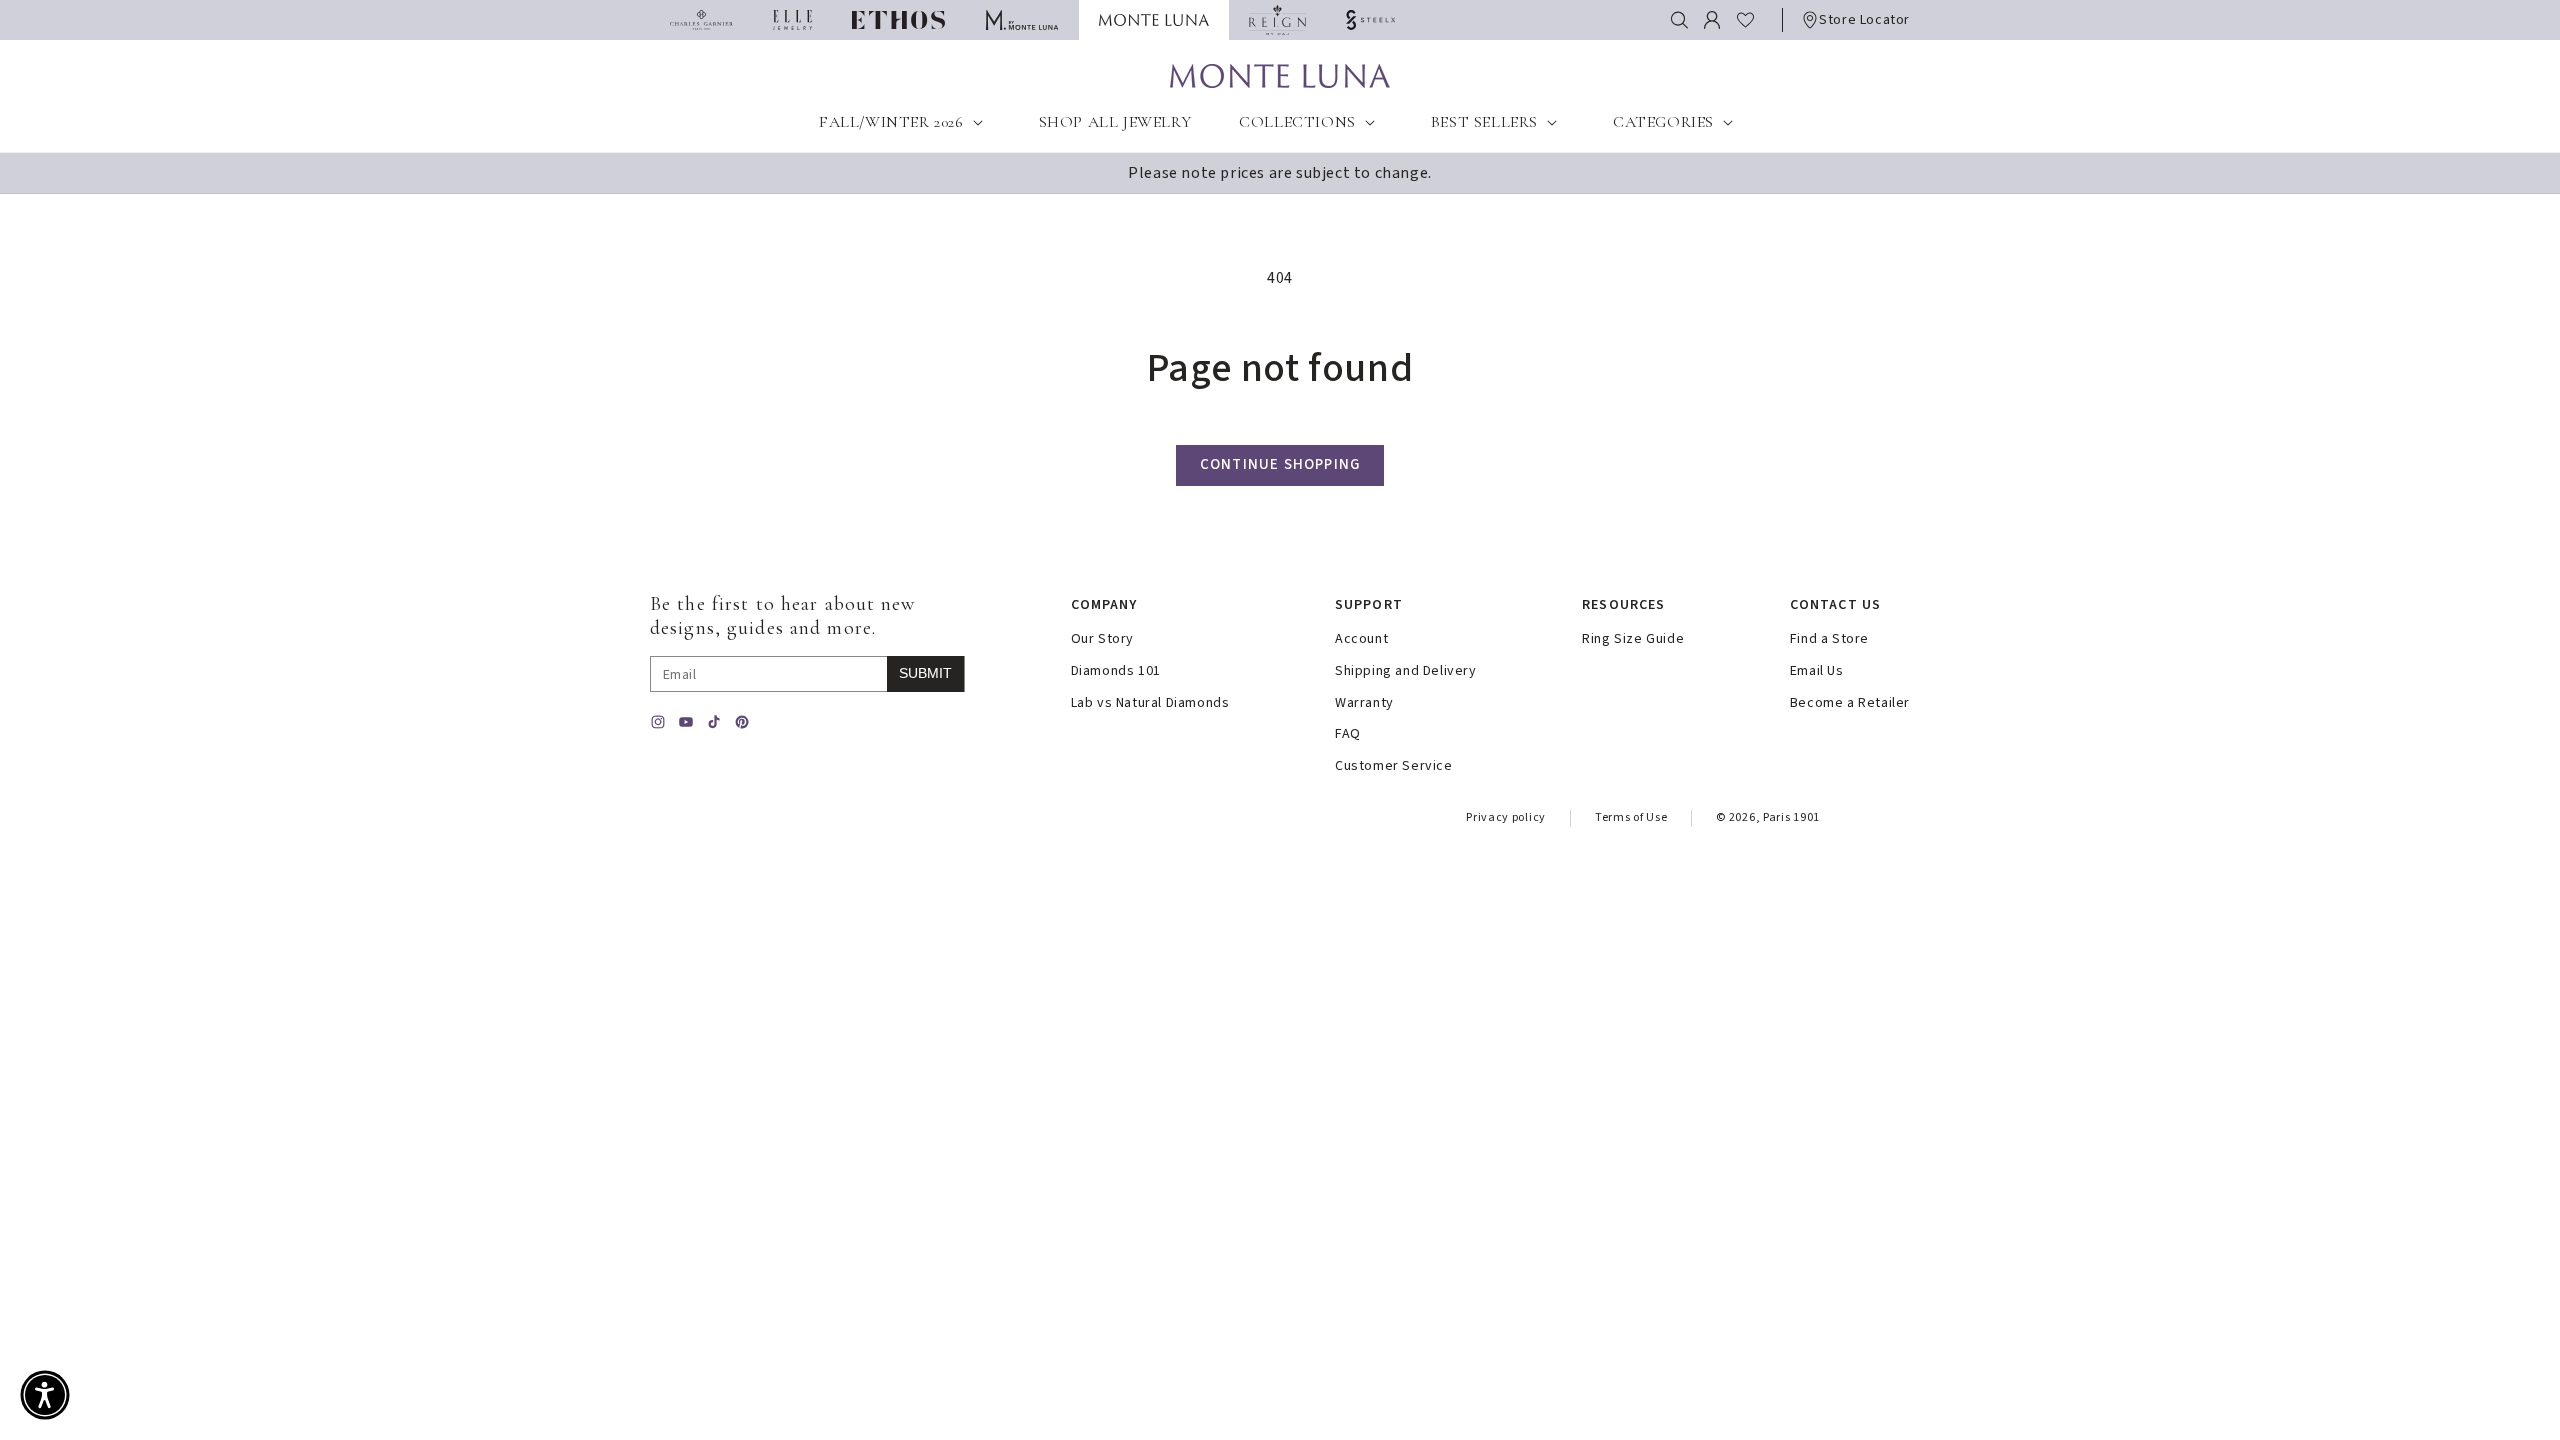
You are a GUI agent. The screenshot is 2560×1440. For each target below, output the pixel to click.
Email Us (1817, 671)
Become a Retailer (1850, 703)
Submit (925, 673)
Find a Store (1829, 639)
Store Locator (1864, 20)
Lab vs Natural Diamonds (1150, 703)
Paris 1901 (1791, 817)
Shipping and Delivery (1406, 671)
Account (1361, 639)
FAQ (1348, 734)
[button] (1679, 20)
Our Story (1102, 639)
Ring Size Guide (1633, 639)
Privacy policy (1506, 817)
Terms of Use (1631, 817)
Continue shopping (1280, 464)
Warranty (1364, 703)
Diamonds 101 (1116, 671)
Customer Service (1394, 766)
